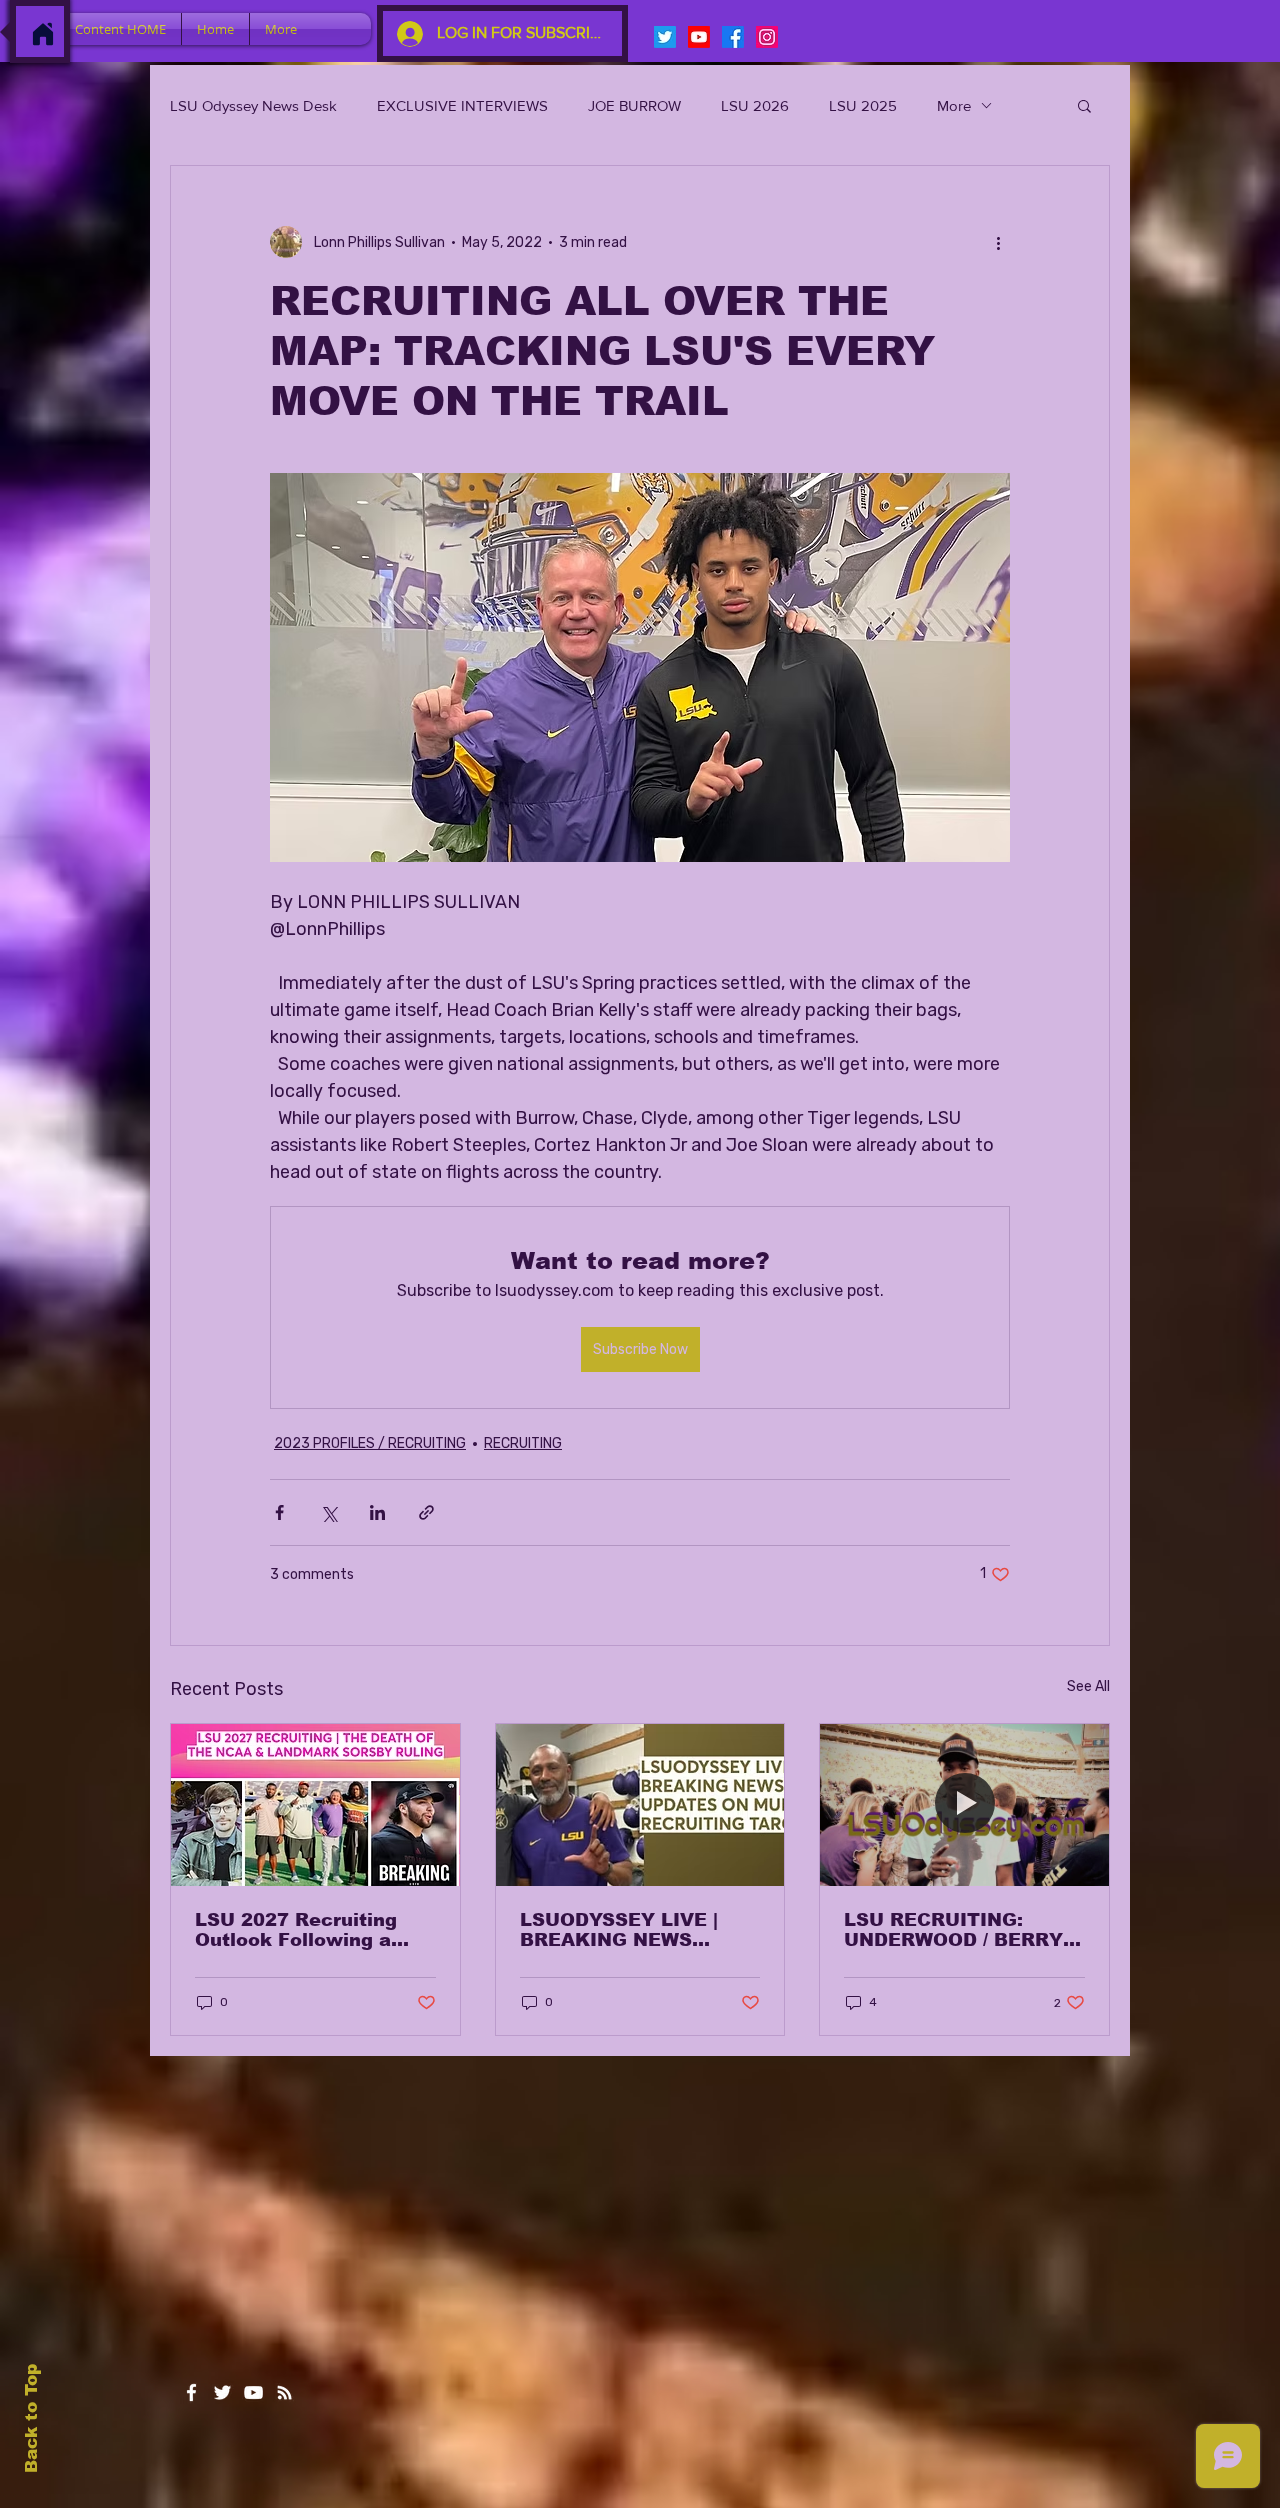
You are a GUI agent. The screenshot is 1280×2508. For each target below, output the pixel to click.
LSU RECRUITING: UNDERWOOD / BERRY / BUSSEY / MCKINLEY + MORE (959, 1930)
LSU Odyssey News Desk (253, 105)
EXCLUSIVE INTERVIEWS (462, 105)
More (954, 105)
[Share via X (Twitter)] (328, 1512)
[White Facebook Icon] (191, 2392)
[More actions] (998, 242)
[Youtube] (699, 37)
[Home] (43, 34)
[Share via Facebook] (279, 1512)
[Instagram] (767, 37)
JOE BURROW (634, 105)
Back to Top (31, 2418)
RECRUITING (523, 1443)
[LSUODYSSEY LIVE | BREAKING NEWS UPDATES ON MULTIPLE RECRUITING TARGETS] (640, 1805)
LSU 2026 (755, 105)
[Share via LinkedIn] (377, 1512)
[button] (1084, 105)
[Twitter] (665, 37)
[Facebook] (733, 37)
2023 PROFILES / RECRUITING (370, 1443)
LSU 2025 (863, 105)
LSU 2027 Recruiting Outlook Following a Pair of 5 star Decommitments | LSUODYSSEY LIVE (296, 1930)
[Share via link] (426, 1512)
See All (1088, 1686)
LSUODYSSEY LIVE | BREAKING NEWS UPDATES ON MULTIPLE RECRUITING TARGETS (638, 1930)
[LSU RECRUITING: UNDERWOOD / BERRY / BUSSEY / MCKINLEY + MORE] (964, 1805)
